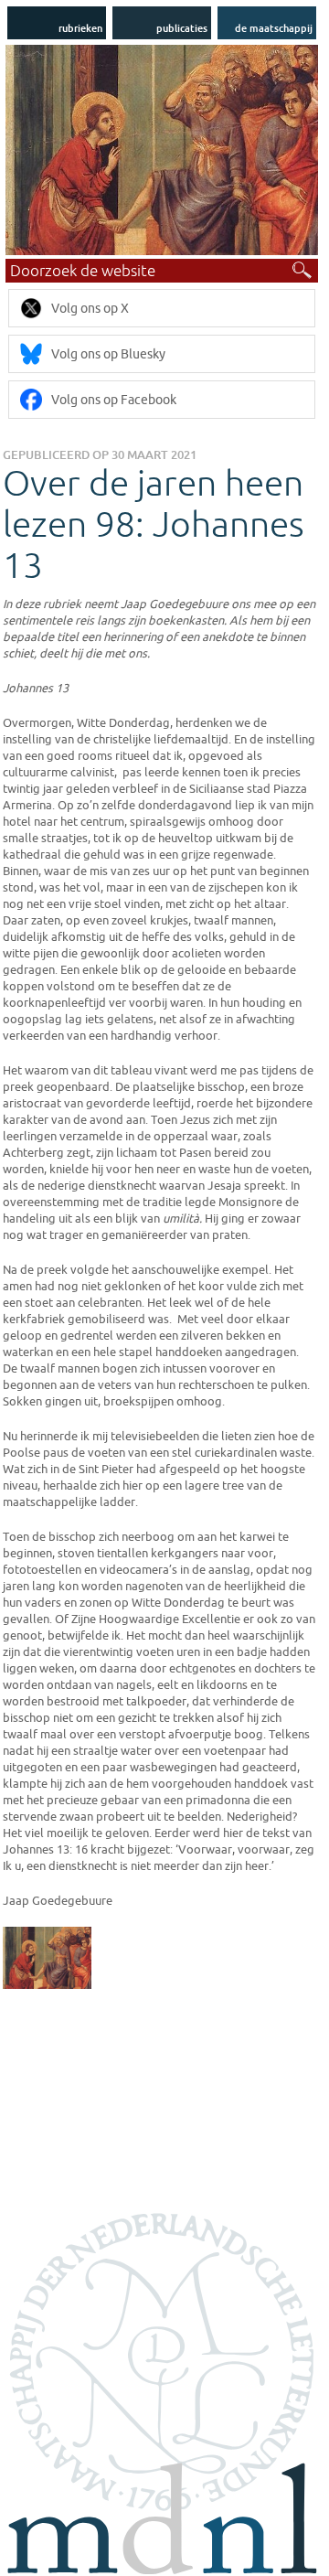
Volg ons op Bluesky (108, 354)
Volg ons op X (90, 308)
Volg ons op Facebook (114, 400)
